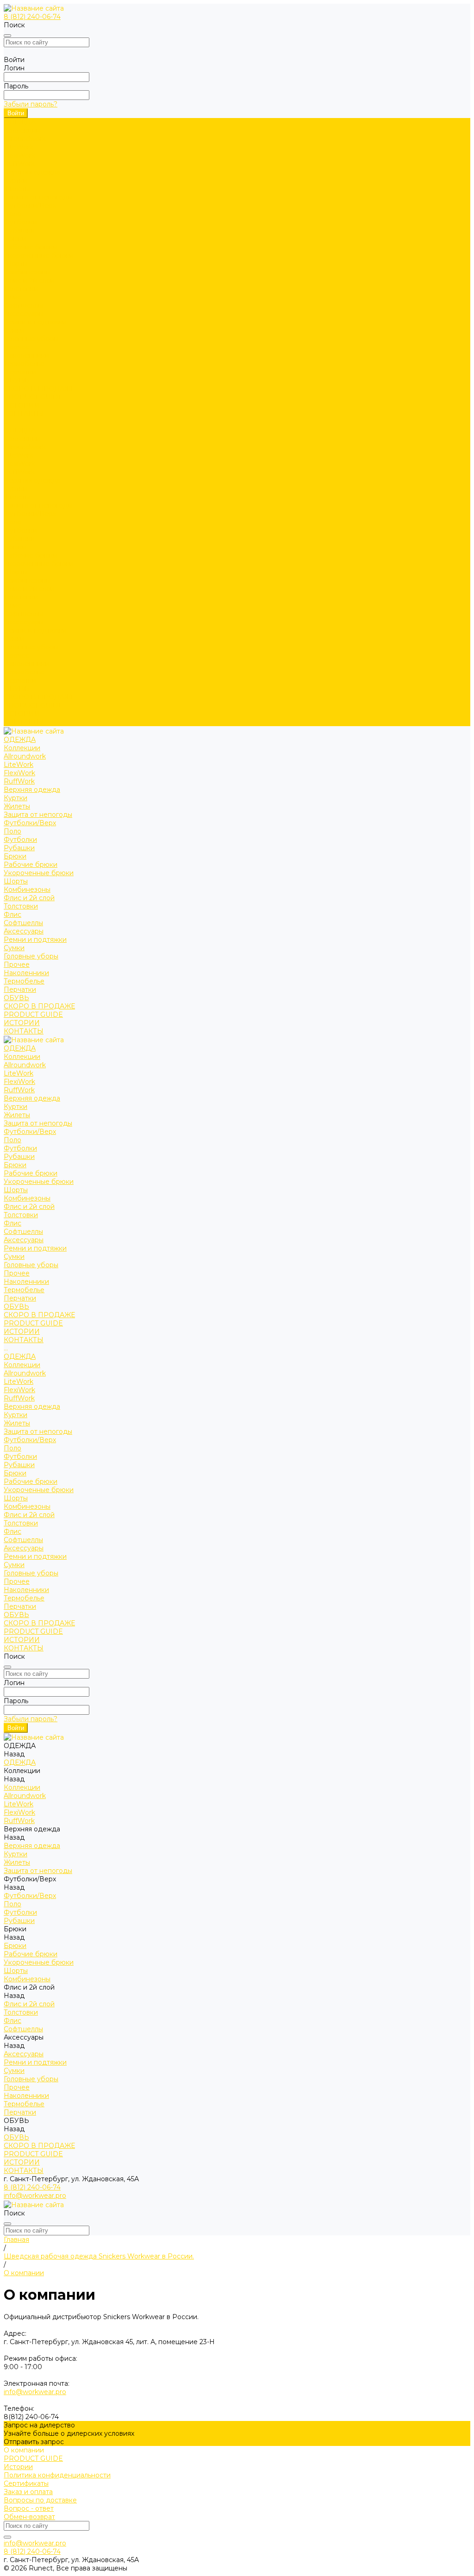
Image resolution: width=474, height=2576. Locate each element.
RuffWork (19, 164)
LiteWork (19, 147)
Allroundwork (25, 139)
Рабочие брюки (31, 247)
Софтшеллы (23, 305)
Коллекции (22, 131)
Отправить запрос (34, 2442)
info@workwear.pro (35, 2196)
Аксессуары (24, 314)
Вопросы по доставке (40, 2500)
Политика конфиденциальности (57, 2475)
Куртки (16, 180)
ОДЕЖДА (20, 430)
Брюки (15, 239)
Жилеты (17, 189)
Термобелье (24, 364)
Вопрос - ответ (29, 2508)
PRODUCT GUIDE (33, 705)
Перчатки (20, 372)
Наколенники (26, 355)
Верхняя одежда (32, 172)
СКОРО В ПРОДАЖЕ (39, 389)
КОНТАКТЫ (24, 722)
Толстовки (21, 289)
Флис (12, 297)
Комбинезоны (27, 272)
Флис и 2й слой (29, 280)
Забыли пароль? (31, 104)
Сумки (14, 330)
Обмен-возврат (29, 2517)
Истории (18, 2467)
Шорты (16, 264)
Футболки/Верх (30, 205)
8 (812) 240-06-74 (32, 17)
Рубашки (19, 230)
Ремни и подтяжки (35, 322)
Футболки (20, 222)
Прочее (17, 347)
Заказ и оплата (28, 2492)
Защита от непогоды (38, 197)
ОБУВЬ (16, 689)
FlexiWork (19, 156)
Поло (12, 214)
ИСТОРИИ (22, 714)
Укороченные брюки (39, 255)
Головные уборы (31, 339)
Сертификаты (26, 2483)
